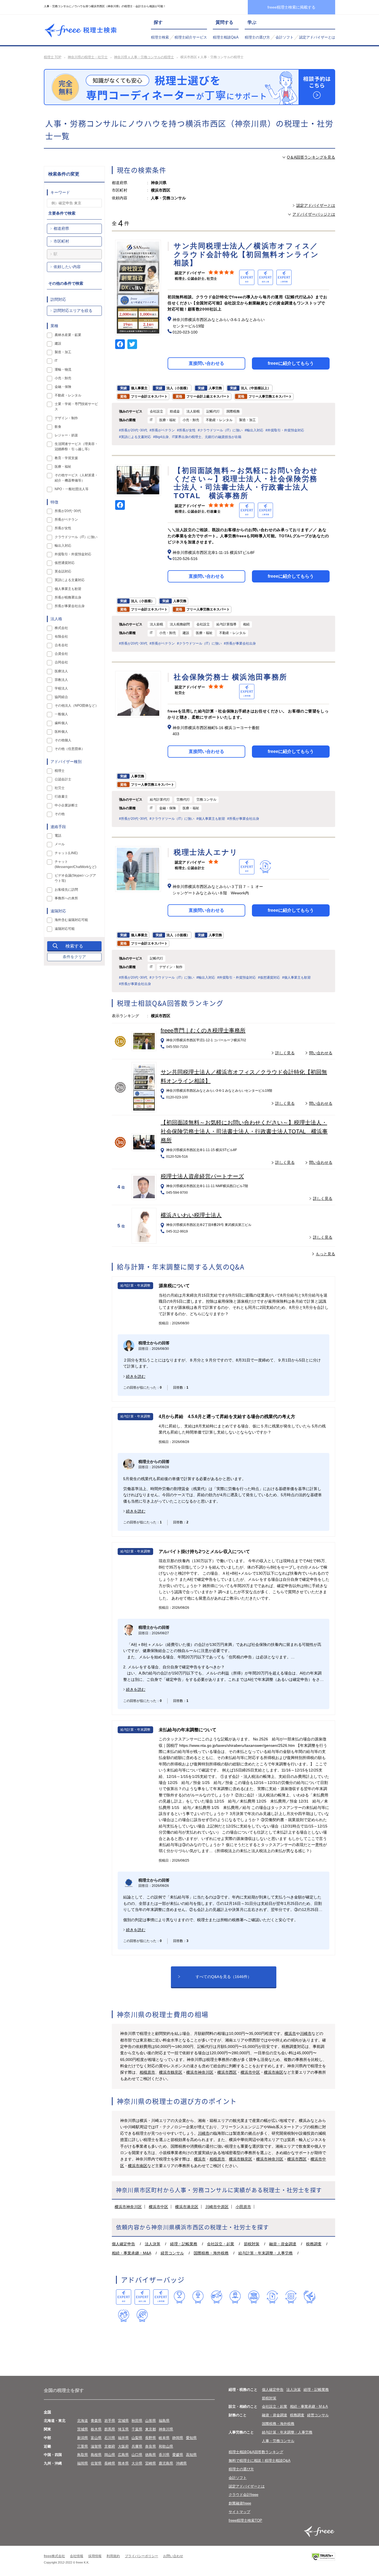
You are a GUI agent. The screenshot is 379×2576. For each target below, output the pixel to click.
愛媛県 (178, 2455)
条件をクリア (74, 957)
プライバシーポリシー (142, 2556)
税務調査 (314, 2244)
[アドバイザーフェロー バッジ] (124, 2316)
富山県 (96, 2438)
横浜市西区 (227, 2072)
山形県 (151, 2421)
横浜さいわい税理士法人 (191, 1215)
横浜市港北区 (187, 2207)
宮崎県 (151, 2463)
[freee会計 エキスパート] (124, 2297)
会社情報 (77, 2556)
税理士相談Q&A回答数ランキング (256, 2452)
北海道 (83, 2421)
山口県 (137, 2455)
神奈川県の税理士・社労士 (88, 57)
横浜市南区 (274, 2072)
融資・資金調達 (283, 2244)
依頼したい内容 (67, 267)
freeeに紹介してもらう (291, 363)
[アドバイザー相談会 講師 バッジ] (235, 2297)
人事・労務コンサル (278, 2441)
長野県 (151, 2438)
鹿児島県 (166, 2463)
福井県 (123, 2438)
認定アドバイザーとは (317, 37)
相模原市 (147, 2072)
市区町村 (61, 241)
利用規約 (113, 2556)
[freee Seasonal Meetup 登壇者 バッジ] (217, 2297)
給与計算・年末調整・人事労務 (266, 2253)
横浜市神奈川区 (200, 2072)
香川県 (164, 2455)
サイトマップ (239, 2512)
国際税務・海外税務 (211, 2253)
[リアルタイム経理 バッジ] (291, 2297)
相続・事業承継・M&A (131, 2253)
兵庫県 (137, 2446)
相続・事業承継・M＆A (309, 2406)
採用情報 (95, 2556)
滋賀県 (96, 2446)
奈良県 (151, 2446)
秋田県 (137, 2421)
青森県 (96, 2421)
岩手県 (110, 2421)
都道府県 (61, 228)
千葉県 (137, 2429)
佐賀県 (96, 2463)
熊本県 (123, 2463)
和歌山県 (166, 2446)
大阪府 (123, 2446)
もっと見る (325, 1254)
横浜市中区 (250, 2072)
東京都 (151, 2429)
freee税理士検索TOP (245, 2520)
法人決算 (153, 2244)
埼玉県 (123, 2429)
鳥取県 (83, 2455)
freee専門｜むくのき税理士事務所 (203, 1030)
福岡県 (83, 2463)
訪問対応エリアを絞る (73, 310)
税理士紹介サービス (191, 37)
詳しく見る (285, 1053)
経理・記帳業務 (184, 2244)
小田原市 (243, 2207)
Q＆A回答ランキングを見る (311, 157)
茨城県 (83, 2429)
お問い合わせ (173, 2556)
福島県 (164, 2421)
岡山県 (110, 2455)
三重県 (83, 2446)
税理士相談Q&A (226, 37)
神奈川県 (166, 2429)
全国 (47, 2412)
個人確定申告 (123, 2244)
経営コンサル (172, 2253)
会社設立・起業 (221, 2244)
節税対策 (252, 2244)
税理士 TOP (53, 57)
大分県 (137, 2463)
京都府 (110, 2446)
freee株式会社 (54, 2556)
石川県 (110, 2438)
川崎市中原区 (217, 2207)
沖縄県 (181, 2463)
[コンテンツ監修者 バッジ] (142, 2316)
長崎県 (110, 2463)
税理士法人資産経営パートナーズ (202, 1176)
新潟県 (83, 2438)
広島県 (123, 2455)
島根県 (96, 2455)
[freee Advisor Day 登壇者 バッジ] (198, 2297)
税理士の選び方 (257, 37)
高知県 (191, 2455)
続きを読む (136, 1376)
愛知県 (191, 2438)
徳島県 (151, 2455)
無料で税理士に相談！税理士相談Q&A (260, 2461)
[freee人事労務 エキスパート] (161, 2297)
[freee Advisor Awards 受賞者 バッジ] (179, 2297)
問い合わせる (321, 1053)
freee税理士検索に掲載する (291, 7)
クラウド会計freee (243, 2495)
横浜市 (290, 2033)
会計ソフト (285, 37)
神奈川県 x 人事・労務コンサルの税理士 (144, 57)
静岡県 (178, 2438)
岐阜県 (164, 2438)
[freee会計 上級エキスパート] (142, 2297)
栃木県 (96, 2429)
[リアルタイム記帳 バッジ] (272, 2297)
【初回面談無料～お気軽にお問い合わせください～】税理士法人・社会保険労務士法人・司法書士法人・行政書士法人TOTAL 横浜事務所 (244, 1131)
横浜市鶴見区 (171, 2072)
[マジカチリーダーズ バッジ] (309, 2297)
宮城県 (123, 2421)
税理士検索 (160, 37)
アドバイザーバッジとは (314, 214)
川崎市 (306, 2033)
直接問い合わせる (206, 363)
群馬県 (110, 2429)
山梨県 (137, 2438)
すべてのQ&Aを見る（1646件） (223, 1977)
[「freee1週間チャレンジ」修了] (254, 2297)
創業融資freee (240, 2503)
